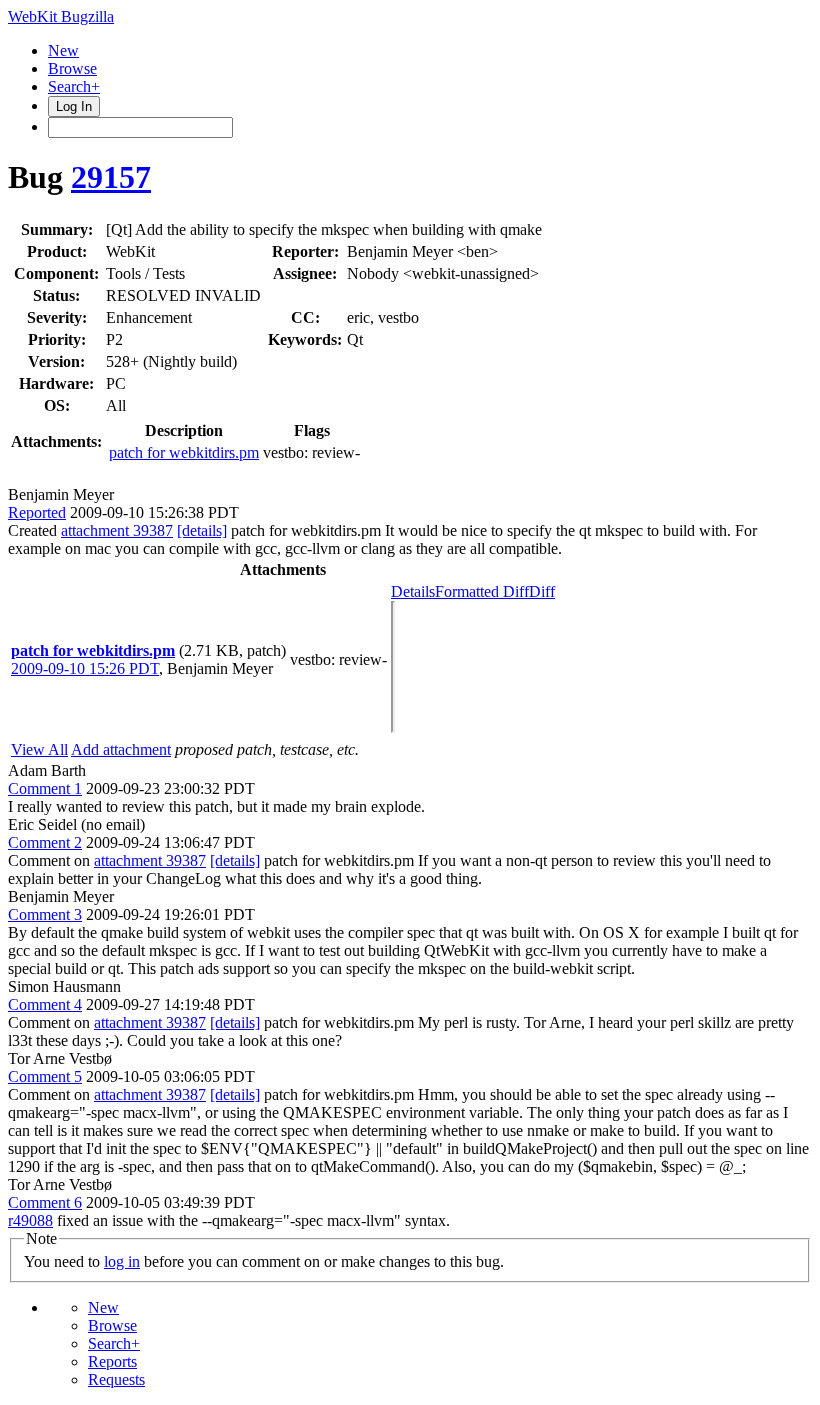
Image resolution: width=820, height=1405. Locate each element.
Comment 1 (45, 788)
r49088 (30, 1220)
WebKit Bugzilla (61, 16)
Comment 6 (45, 1202)
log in (122, 1261)
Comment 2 (45, 842)
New (63, 50)
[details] (202, 530)
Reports (112, 1361)
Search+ (74, 86)
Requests (116, 1379)
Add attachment (121, 749)
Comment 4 (45, 1004)
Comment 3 (45, 914)
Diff (542, 591)
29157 (111, 177)
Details (413, 591)
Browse (72, 68)
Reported (37, 512)
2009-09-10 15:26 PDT (85, 668)
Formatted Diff (482, 591)
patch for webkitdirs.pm (184, 452)
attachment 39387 (117, 530)
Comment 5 (45, 1076)
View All (39, 749)
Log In (74, 106)
